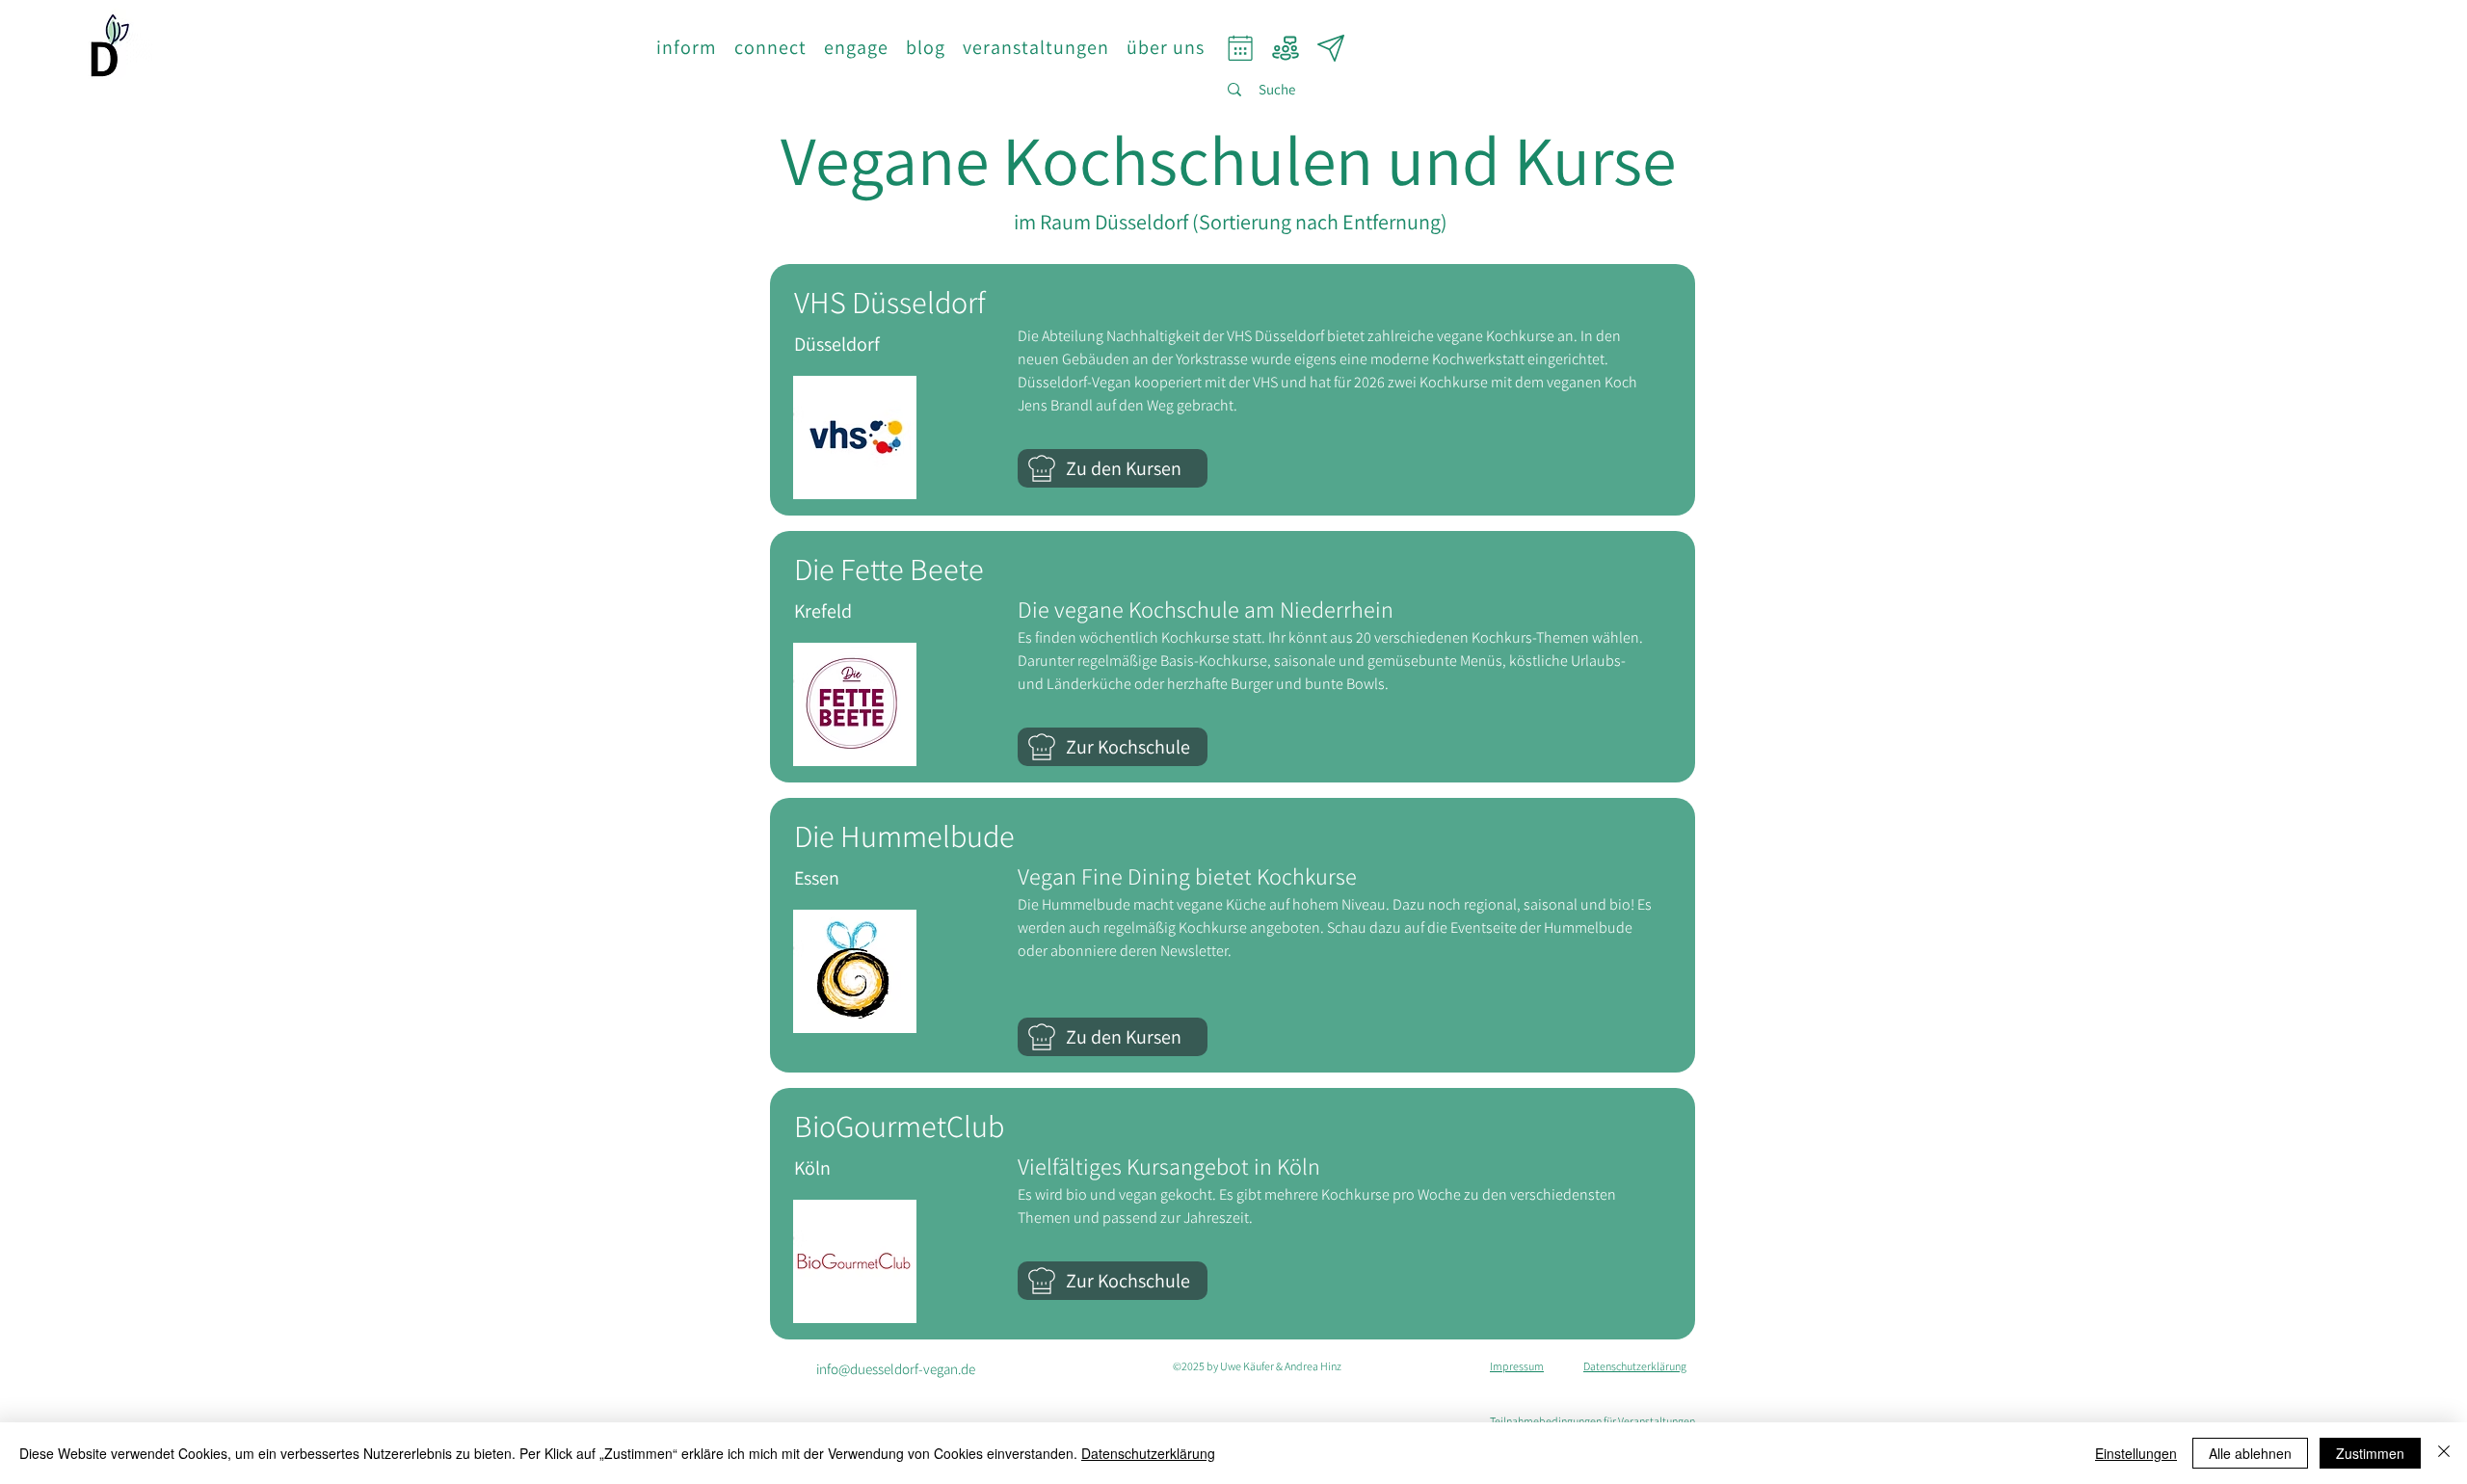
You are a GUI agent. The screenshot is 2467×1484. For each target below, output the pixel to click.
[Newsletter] (1331, 48)
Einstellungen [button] (2136, 1453)
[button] (687, 47)
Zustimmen (2370, 1453)
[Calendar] (1241, 48)
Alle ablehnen (2250, 1453)
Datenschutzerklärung (1148, 1453)
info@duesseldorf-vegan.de (896, 1369)
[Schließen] (2444, 1453)
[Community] (1286, 48)
